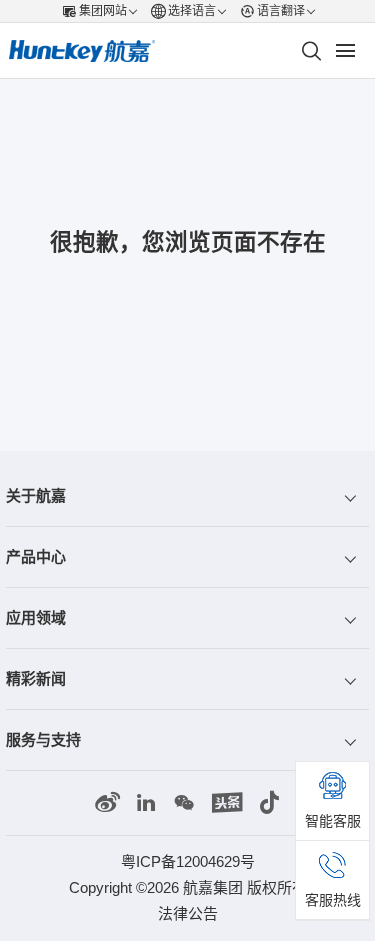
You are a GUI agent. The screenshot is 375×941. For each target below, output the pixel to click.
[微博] (107, 803)
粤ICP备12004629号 (188, 861)
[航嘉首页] (82, 51)
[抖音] (269, 803)
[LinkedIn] (146, 803)
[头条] (227, 803)
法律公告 (188, 913)
